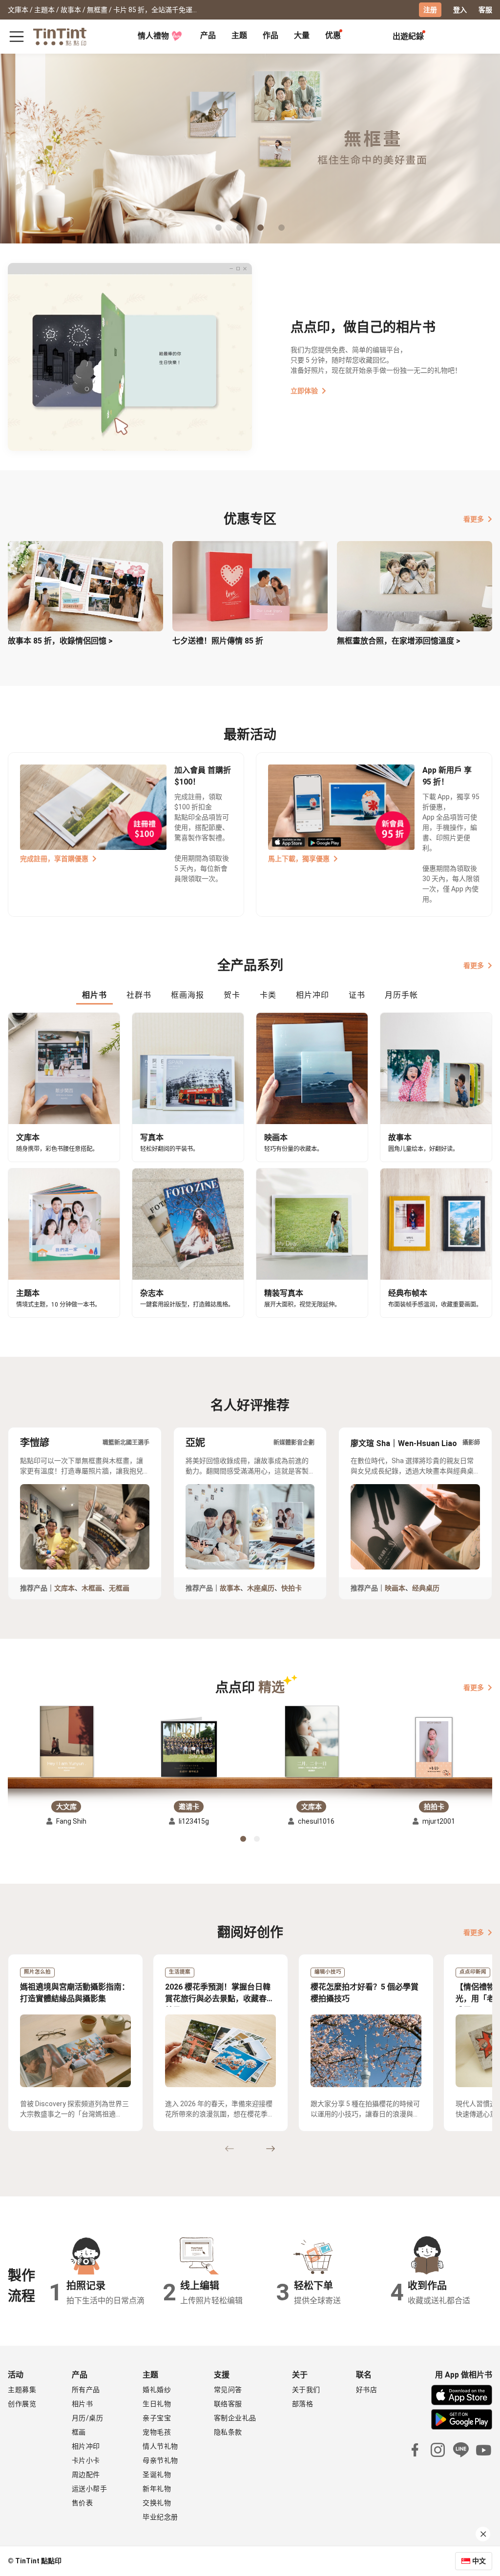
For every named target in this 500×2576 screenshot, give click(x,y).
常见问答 (228, 2390)
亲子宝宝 (157, 2418)
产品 (208, 35)
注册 (430, 10)
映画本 (395, 1588)
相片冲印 (86, 2446)
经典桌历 (426, 1588)
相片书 (83, 2404)
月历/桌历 (88, 2418)
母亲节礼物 (160, 2460)
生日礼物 (157, 2404)
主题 (239, 35)
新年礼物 (157, 2489)
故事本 (230, 1588)
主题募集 (22, 2390)
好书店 (367, 2390)
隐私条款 (228, 2432)
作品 (271, 35)
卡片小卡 (86, 2460)
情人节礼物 (160, 2446)
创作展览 (22, 2404)
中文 (479, 2561)
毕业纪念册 (160, 2517)
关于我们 (306, 2390)
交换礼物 (157, 2503)
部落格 (303, 2404)
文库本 (64, 1588)
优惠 (333, 35)
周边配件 (86, 2475)
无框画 (119, 1588)
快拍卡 (292, 1588)
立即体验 (304, 391)
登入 (460, 10)
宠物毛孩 (157, 2432)
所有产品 (86, 2390)
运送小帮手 (90, 2489)
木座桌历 (261, 1588)
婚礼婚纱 (157, 2390)
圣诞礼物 (157, 2475)
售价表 (83, 2503)
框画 (79, 2432)
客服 (485, 10)
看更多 (474, 519)
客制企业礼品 (235, 2418)
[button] (66, 1741)
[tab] (208, 37)
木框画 (92, 1588)
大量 (302, 35)
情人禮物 (153, 36)
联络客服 (228, 2404)
